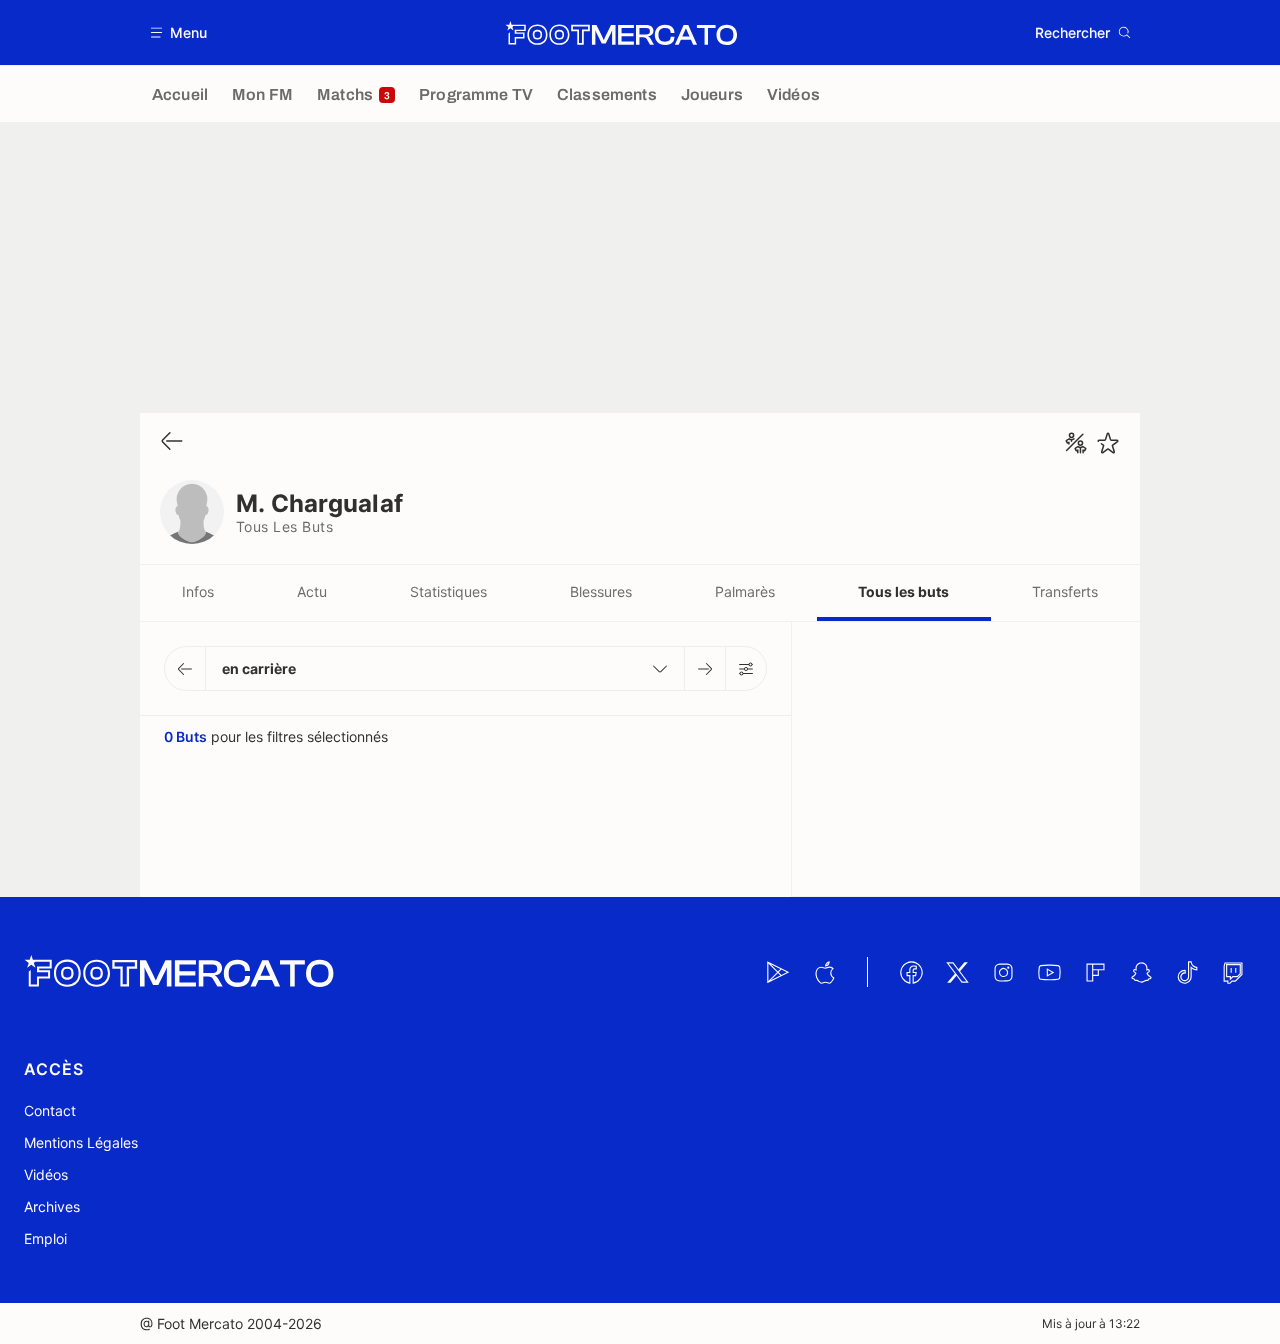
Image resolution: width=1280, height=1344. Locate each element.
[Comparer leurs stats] (1076, 443)
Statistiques (448, 591)
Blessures (601, 591)
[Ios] (824, 972)
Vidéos (46, 1174)
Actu (312, 591)
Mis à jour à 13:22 (1091, 1323)
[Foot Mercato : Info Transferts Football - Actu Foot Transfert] (621, 33)
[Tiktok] (1187, 972)
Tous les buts (903, 591)
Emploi (45, 1238)
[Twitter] (957, 972)
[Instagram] (1003, 972)
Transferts (1065, 591)
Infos (198, 591)
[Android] (778, 972)
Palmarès (745, 591)
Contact (50, 1110)
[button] (179, 32)
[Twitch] (1233, 972)
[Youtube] (1049, 972)
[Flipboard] (1095, 972)
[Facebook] (911, 972)
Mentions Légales (81, 1142)
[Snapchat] (1141, 972)
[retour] (172, 442)
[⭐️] (1108, 443)
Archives (52, 1206)
